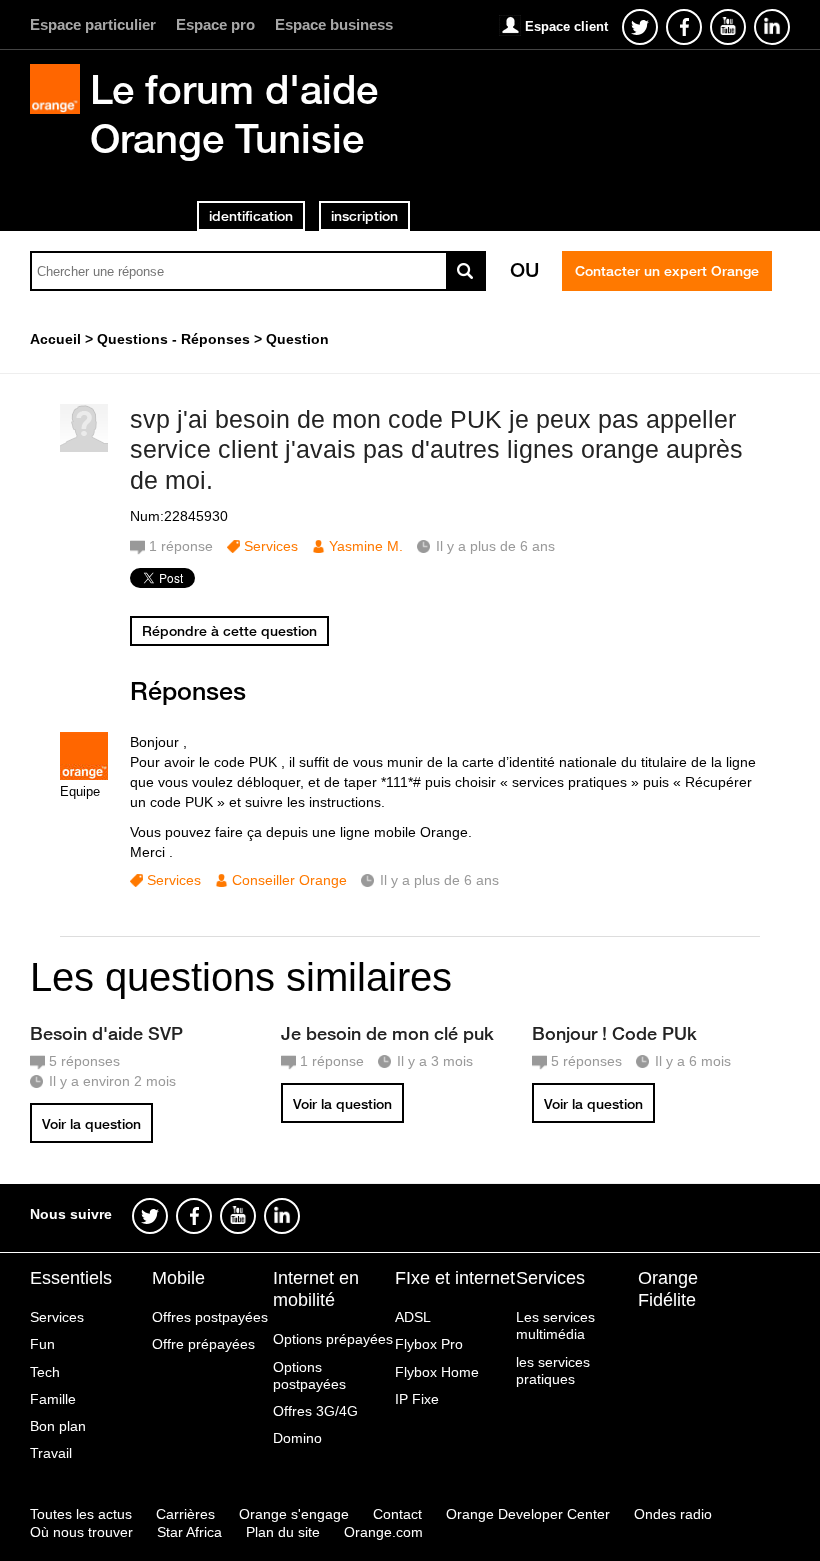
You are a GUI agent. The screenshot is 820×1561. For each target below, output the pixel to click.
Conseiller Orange (289, 880)
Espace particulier (93, 24)
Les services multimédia (555, 1325)
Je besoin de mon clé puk (387, 1033)
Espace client (566, 26)
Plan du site (283, 1532)
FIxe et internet (455, 1278)
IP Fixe (417, 1399)
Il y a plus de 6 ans (439, 880)
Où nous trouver (81, 1532)
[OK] (466, 271)
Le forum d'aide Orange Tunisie (234, 113)
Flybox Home (437, 1372)
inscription (364, 216)
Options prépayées (333, 1339)
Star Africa (189, 1532)
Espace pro (215, 24)
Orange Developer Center (528, 1514)
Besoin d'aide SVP (106, 1033)
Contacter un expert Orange (667, 271)
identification (251, 216)
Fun (42, 1344)
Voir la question (91, 1124)
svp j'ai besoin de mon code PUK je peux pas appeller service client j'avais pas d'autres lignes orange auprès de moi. (436, 450)
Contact (397, 1514)
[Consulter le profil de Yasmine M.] (84, 447)
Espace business (334, 24)
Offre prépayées (203, 1344)
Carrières (185, 1514)
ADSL (413, 1317)
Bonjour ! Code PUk (614, 1033)
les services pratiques (553, 1370)
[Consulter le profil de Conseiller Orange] (84, 775)
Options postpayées (309, 1375)
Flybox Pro (429, 1344)
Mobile (178, 1278)
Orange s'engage (294, 1514)
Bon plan (58, 1426)
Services (271, 546)
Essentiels (71, 1278)
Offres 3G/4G (315, 1411)
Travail (51, 1453)
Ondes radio (673, 1514)
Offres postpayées (210, 1317)
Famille (53, 1399)
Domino (297, 1438)
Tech (45, 1372)
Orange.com (383, 1532)
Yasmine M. (366, 546)
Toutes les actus (81, 1514)
